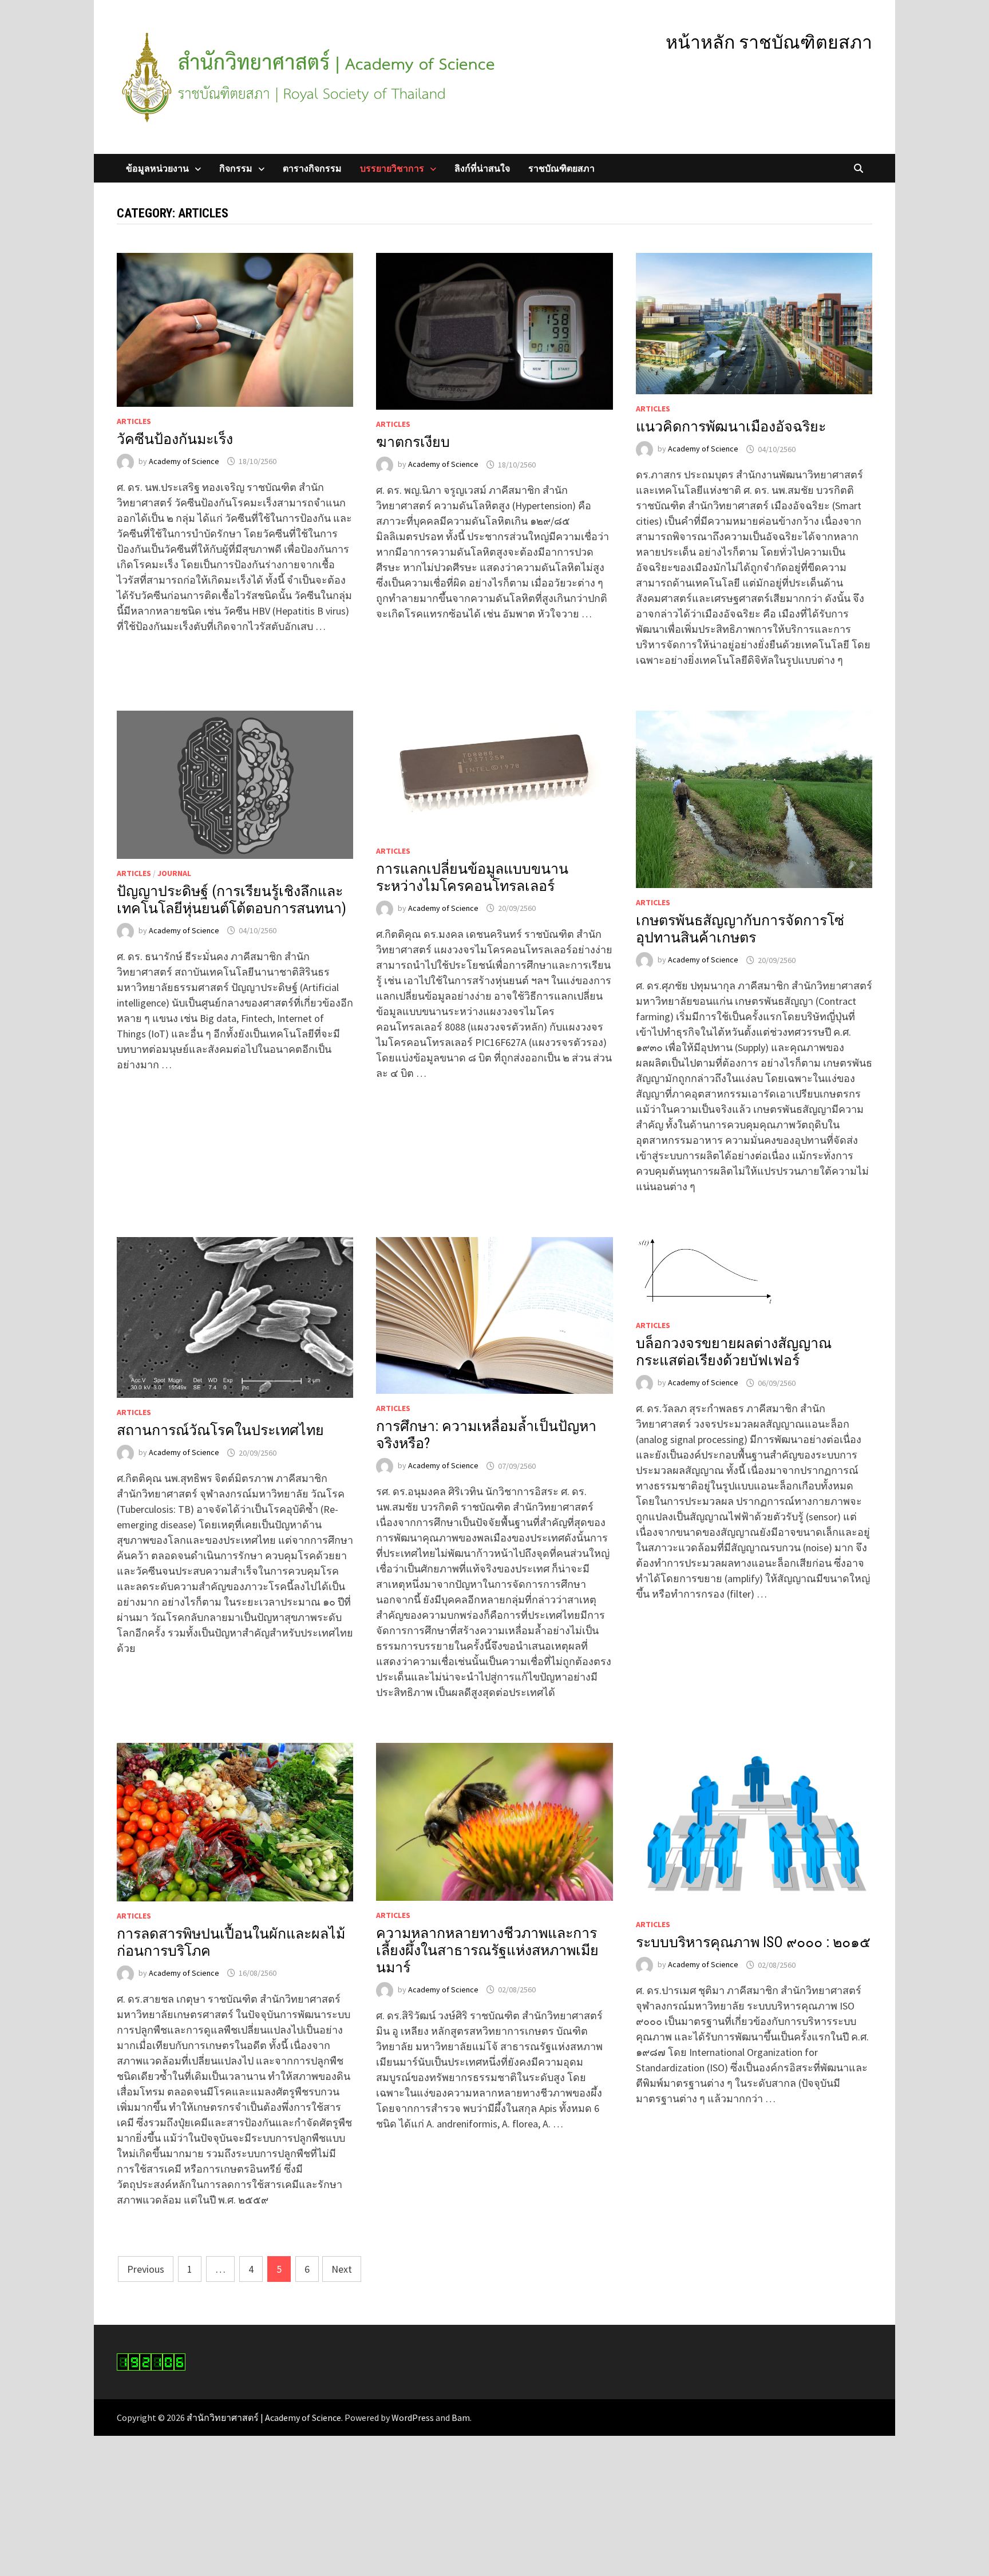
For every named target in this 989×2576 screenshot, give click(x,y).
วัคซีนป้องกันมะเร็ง (175, 439)
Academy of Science (184, 461)
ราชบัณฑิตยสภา (561, 168)
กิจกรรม (236, 168)
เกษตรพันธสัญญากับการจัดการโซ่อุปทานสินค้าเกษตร (740, 929)
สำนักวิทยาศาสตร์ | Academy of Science (264, 2418)
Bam (461, 2418)
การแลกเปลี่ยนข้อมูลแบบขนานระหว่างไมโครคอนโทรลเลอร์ (472, 877)
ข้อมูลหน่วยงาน (157, 168)
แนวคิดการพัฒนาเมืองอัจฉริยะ (731, 427)
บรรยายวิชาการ (392, 168)
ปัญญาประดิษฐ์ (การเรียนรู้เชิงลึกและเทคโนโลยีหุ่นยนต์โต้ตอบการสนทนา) (232, 900)
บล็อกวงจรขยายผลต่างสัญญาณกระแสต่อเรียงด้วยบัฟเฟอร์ (734, 1352)
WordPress (413, 2418)
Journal (174, 873)
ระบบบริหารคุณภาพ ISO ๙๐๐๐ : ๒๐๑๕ (753, 1942)
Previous (146, 2269)
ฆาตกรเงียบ (413, 442)
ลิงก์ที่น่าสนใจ (482, 168)
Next (342, 2269)
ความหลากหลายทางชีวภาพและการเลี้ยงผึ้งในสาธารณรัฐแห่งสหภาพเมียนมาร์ (487, 1950)
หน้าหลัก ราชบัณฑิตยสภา (769, 42)
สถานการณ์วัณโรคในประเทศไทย (220, 1430)
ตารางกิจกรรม (312, 168)
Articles (134, 421)
